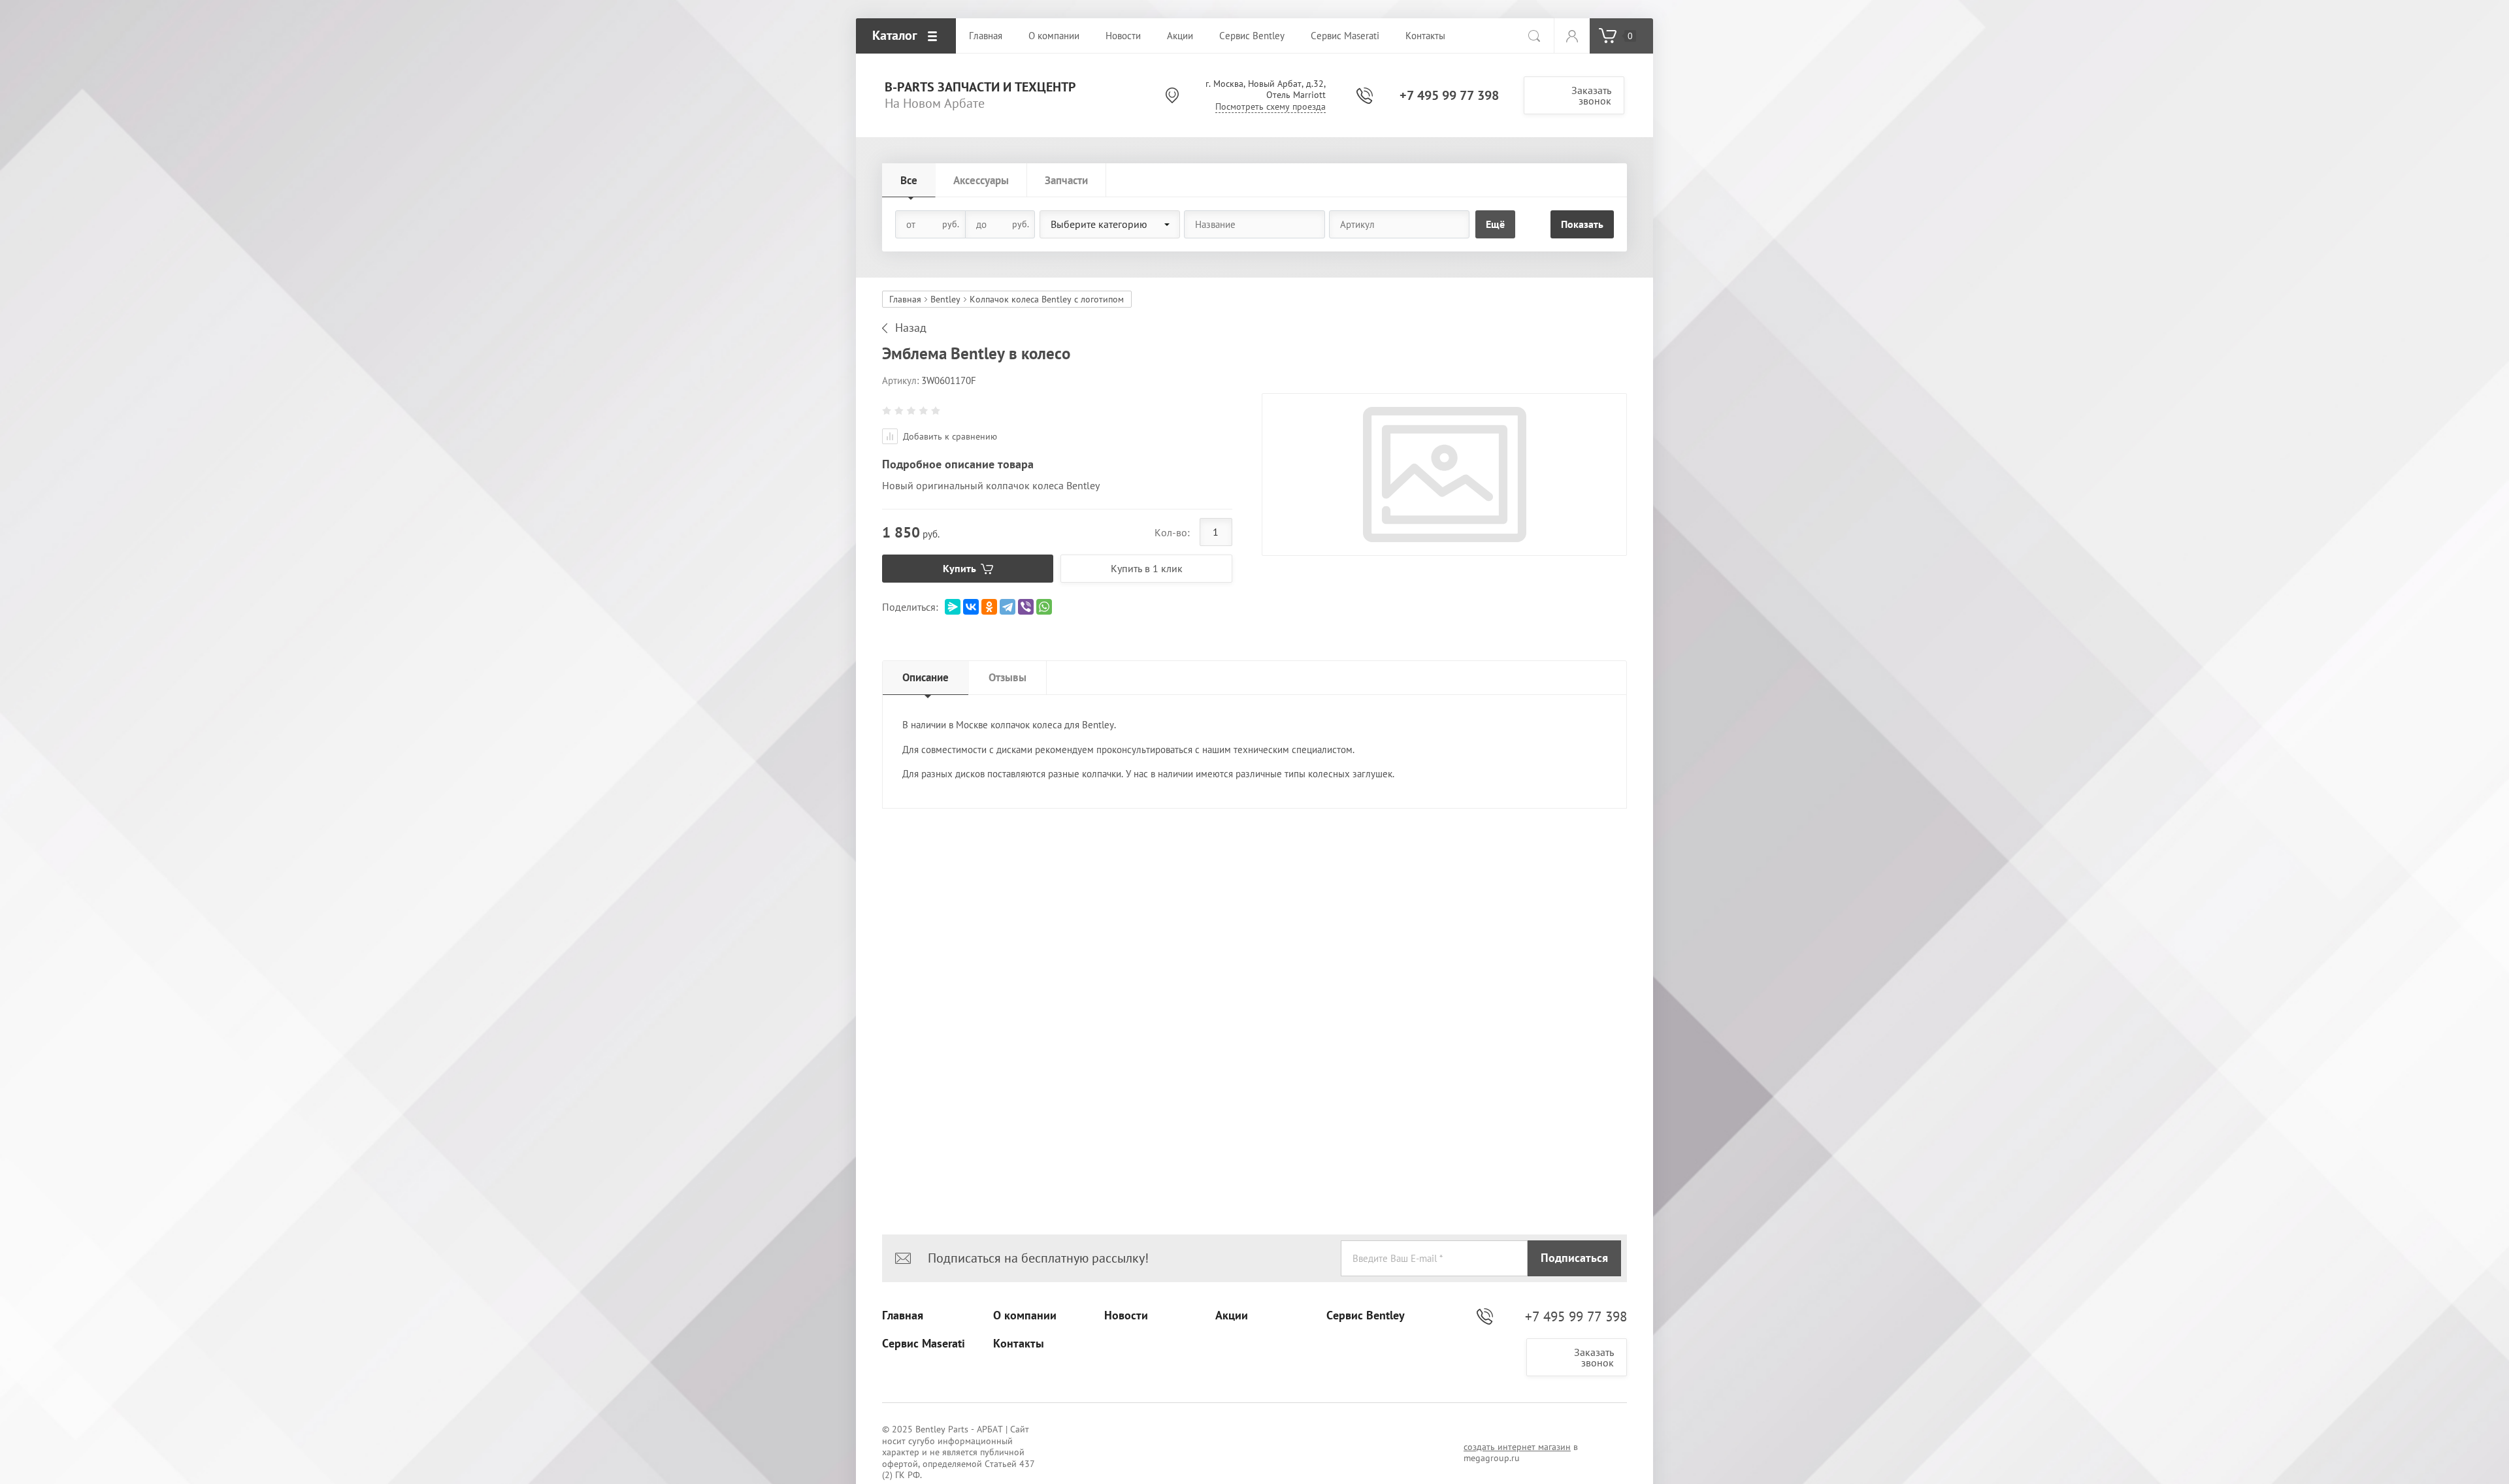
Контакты (1019, 1344)
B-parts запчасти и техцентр (980, 87)
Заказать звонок (1591, 95)
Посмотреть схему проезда (1271, 106)
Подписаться (1574, 1258)
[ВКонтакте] (971, 607)
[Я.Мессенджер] (953, 607)
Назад (911, 328)
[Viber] (1026, 607)
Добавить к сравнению (949, 436)
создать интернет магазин (1517, 1447)
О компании (1025, 1315)
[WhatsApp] (1044, 607)
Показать (1582, 224)
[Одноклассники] (989, 607)
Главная (905, 299)
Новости (1126, 1315)
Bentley (945, 299)
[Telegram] (1008, 607)
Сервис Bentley (1366, 1315)
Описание (926, 677)
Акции (1232, 1315)
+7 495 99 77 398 (1449, 95)
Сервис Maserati (924, 1344)
